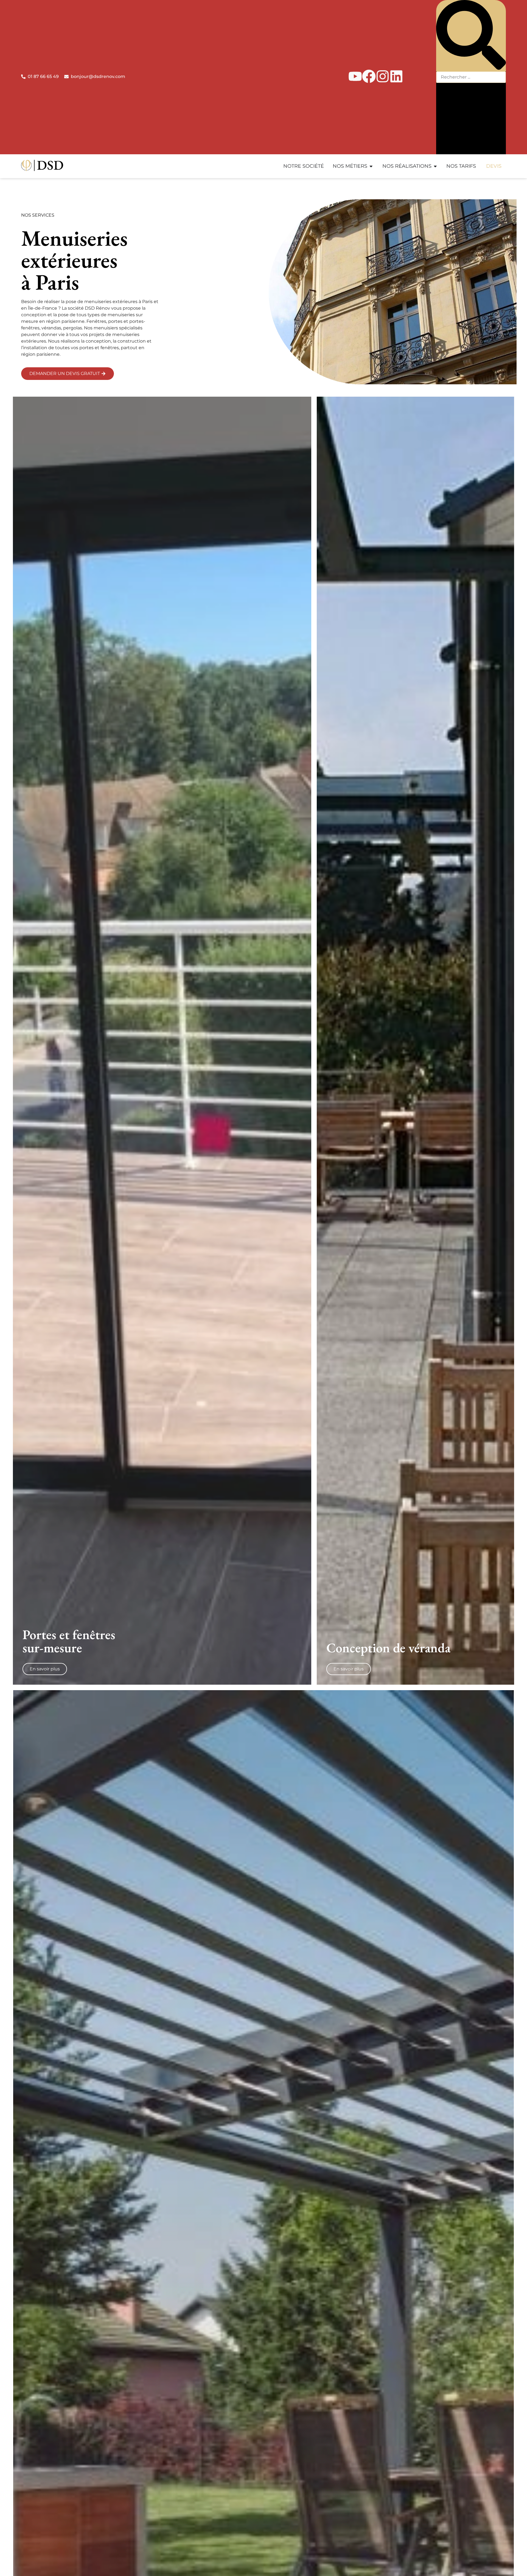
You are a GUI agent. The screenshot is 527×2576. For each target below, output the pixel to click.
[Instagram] (383, 76)
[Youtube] (355, 76)
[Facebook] (369, 76)
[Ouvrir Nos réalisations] (435, 166)
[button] (471, 36)
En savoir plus (45, 1669)
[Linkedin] (396, 76)
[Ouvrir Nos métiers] (371, 166)
